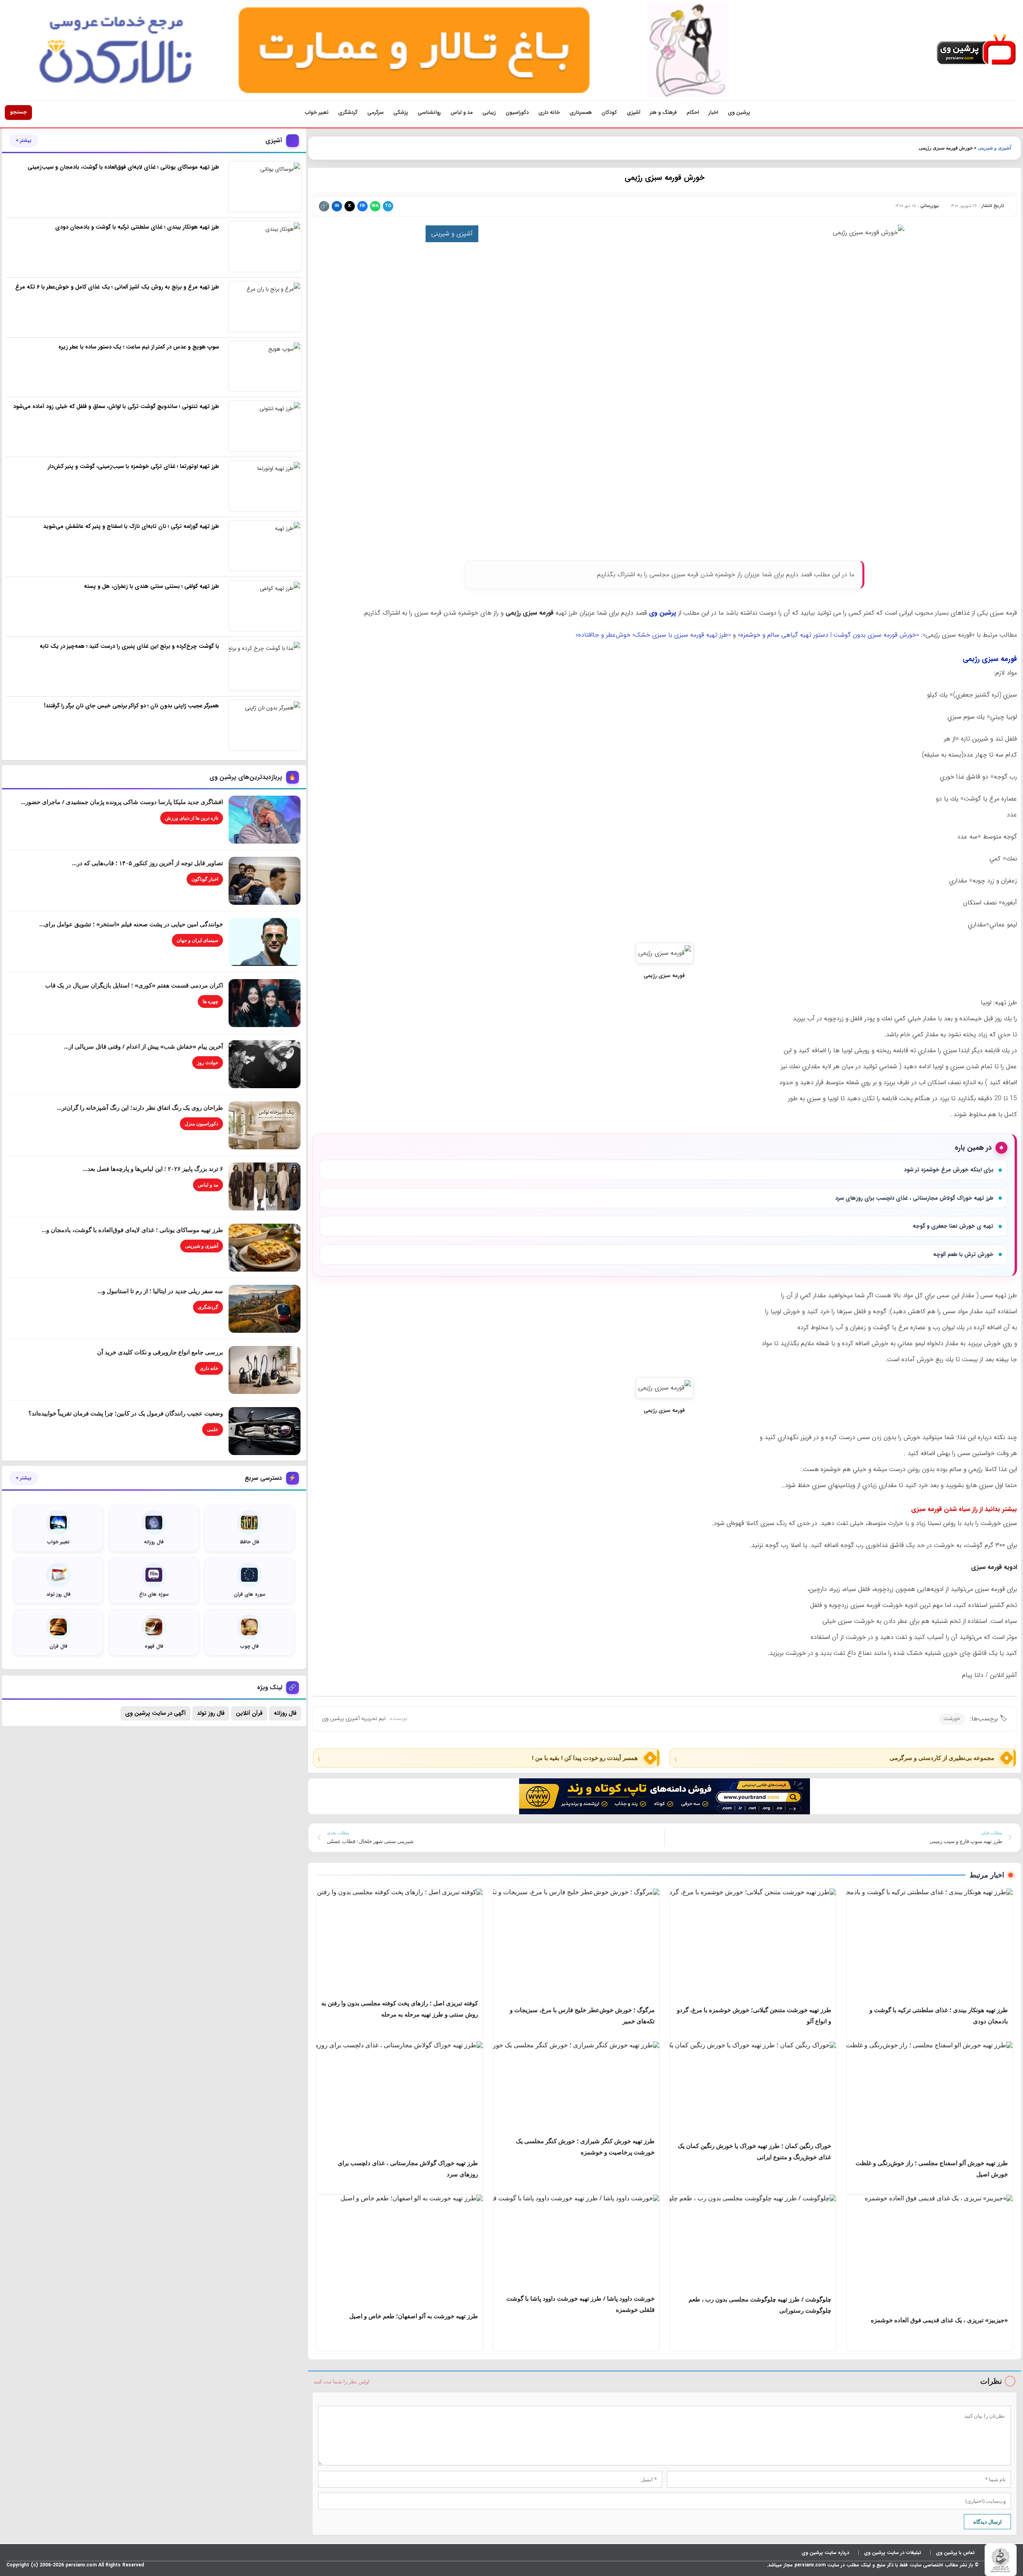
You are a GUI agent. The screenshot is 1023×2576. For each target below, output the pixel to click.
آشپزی (633, 112)
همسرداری (581, 112)
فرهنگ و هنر (663, 112)
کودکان (609, 112)
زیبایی (489, 112)
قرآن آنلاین (249, 1713)
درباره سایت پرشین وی (825, 2553)
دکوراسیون (517, 112)
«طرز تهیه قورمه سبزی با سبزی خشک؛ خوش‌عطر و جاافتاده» (653, 635)
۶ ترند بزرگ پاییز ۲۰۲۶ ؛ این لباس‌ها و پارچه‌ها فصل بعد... (153, 1169)
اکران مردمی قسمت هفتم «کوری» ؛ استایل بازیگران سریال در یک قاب (134, 985)
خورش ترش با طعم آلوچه (963, 1254)
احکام (693, 112)
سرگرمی (375, 112)
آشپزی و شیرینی (994, 148)
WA (375, 206)
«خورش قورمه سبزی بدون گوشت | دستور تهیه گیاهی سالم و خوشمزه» (828, 635)
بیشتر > (24, 141)
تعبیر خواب (317, 112)
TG (388, 206)
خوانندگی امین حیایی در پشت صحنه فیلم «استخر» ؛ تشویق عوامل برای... (131, 924)
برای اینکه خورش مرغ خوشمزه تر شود (949, 1170)
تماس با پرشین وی (955, 2553)
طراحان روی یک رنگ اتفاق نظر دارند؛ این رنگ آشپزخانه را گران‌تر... (140, 1107)
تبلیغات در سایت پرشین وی (893, 2553)
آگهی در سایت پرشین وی (155, 1713)
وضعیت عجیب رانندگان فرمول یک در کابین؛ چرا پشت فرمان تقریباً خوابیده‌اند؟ (126, 1413)
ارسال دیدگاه (988, 2522)
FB (362, 206)
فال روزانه (285, 1713)
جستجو (18, 112)
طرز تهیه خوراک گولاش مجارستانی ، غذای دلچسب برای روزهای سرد (914, 1198)
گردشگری (348, 112)
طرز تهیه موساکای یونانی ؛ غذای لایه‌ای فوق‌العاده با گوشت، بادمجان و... (132, 1230)
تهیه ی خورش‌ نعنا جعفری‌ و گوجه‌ (953, 1226)
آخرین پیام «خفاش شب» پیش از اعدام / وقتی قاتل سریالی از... (143, 1046)
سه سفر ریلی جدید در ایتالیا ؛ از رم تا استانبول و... (160, 1291)
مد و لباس (462, 112)
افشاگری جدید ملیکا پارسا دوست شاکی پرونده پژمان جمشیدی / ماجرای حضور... (122, 802)
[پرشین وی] (976, 50)
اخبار (713, 112)
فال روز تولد (211, 1713)
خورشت (952, 1719)
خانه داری (549, 112)
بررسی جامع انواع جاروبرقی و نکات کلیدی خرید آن (160, 1352)
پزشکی (401, 112)
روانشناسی (429, 112)
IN (337, 206)
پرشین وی (739, 112)
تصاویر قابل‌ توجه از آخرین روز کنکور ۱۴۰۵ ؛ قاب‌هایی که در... (147, 863)
